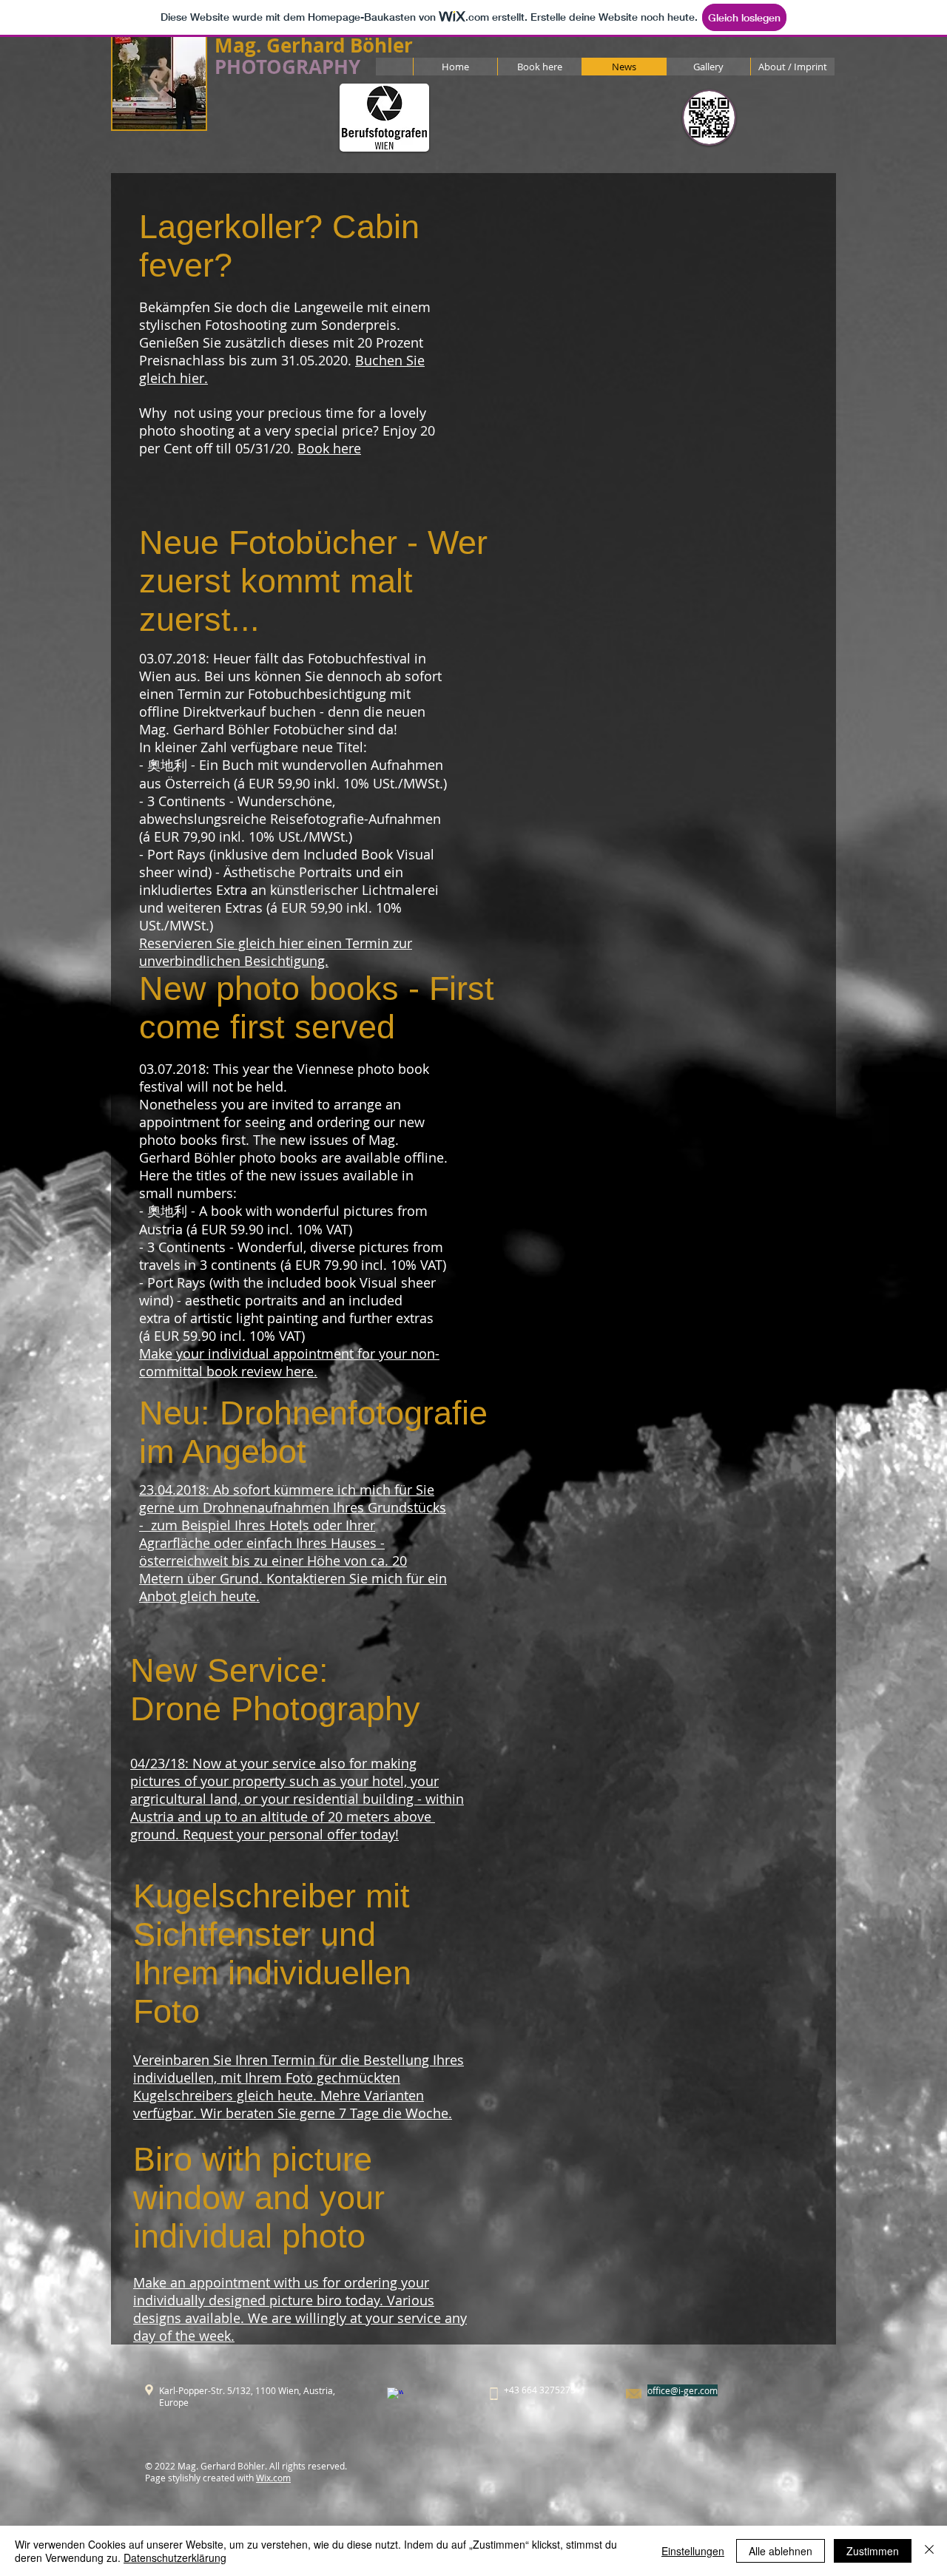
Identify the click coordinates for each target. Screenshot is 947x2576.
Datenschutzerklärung (175, 2558)
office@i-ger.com (683, 2390)
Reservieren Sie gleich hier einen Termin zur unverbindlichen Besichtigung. (276, 952)
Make (150, 2282)
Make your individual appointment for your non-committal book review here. (289, 1362)
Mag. (238, 45)
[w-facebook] (395, 2396)
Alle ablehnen (781, 2551)
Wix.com (273, 2478)
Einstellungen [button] (693, 2551)
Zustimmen (873, 2551)
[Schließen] (929, 2551)
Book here (329, 448)
